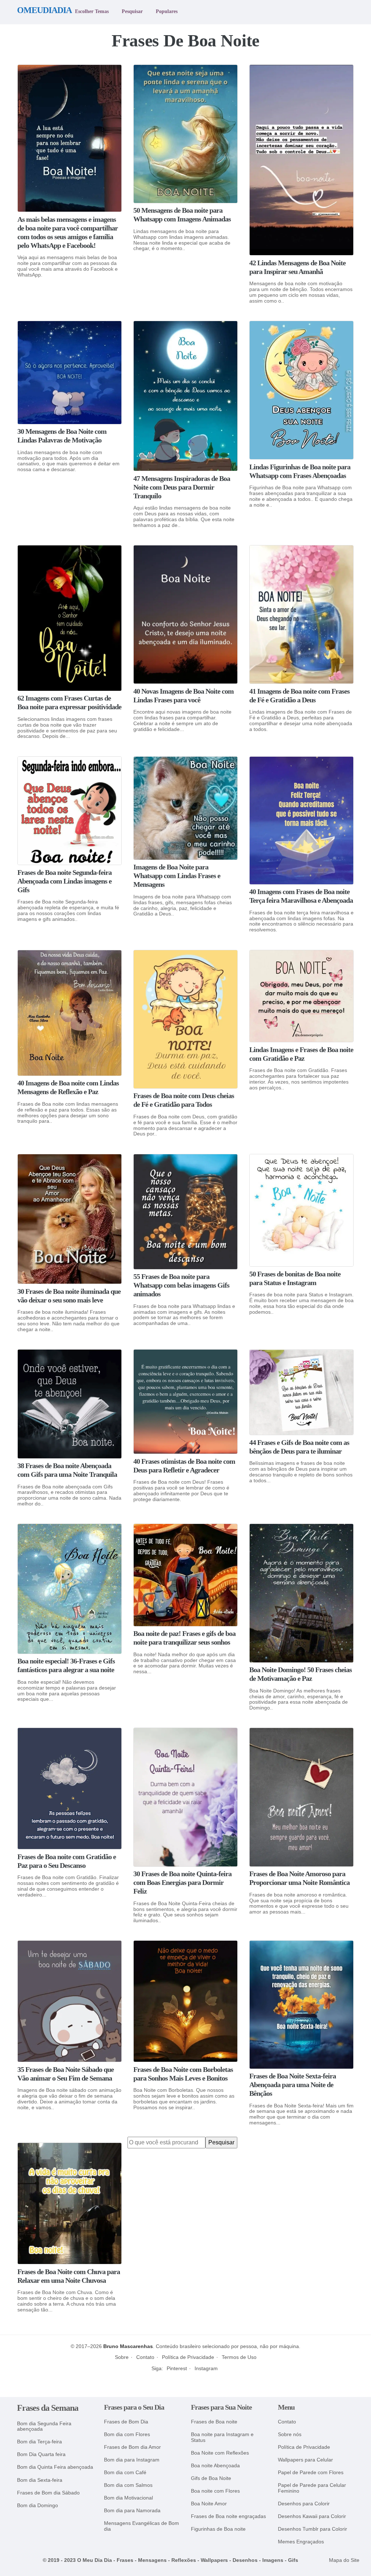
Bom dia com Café (125, 2473)
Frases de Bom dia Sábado (48, 2493)
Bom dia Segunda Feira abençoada (44, 2427)
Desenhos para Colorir (304, 2504)
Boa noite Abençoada (215, 2466)
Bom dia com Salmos (128, 2485)
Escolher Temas (92, 11)
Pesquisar (132, 11)
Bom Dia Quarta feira (41, 2454)
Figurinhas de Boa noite (218, 2529)
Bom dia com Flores (127, 2434)
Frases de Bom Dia (126, 2422)
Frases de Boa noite (214, 2422)
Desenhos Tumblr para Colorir (312, 2529)
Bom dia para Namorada (132, 2511)
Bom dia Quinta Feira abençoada (55, 2467)
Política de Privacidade (188, 2357)
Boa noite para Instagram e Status (222, 2437)
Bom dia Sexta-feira (40, 2480)
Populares (167, 11)
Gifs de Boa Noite (211, 2478)
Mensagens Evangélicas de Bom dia (141, 2526)
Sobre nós (290, 2434)
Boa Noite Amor (209, 2504)
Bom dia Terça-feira (39, 2442)
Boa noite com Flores (215, 2491)
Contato (145, 2357)
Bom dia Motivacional (128, 2498)
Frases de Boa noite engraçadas (228, 2516)
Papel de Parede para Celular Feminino (312, 2488)
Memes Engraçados (301, 2542)
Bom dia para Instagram (132, 2460)
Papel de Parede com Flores (311, 2473)
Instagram (206, 2368)
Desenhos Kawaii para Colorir (312, 2516)
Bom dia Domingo (37, 2506)
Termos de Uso (239, 2357)
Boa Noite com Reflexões (220, 2453)
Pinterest (177, 2368)
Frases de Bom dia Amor (132, 2447)
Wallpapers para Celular (305, 2460)
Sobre (122, 2357)
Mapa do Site (344, 2560)
